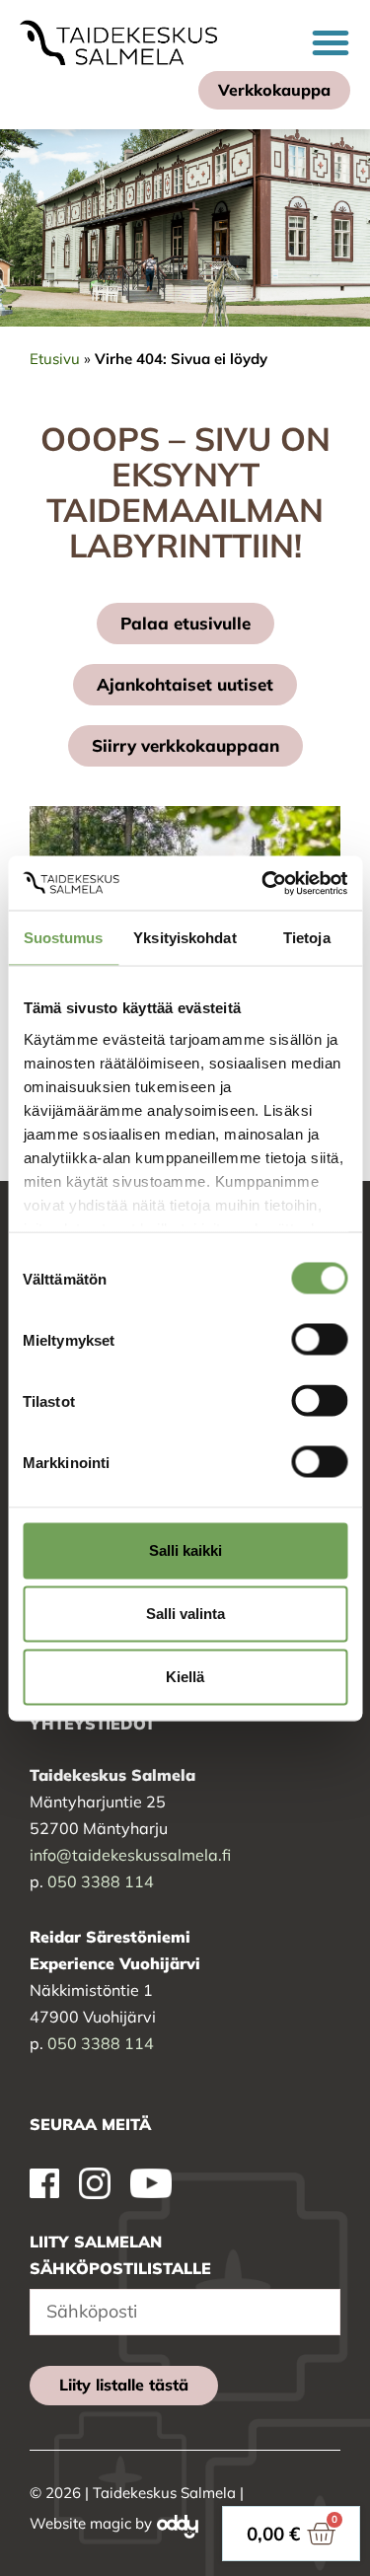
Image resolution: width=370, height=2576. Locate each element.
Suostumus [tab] (64, 938)
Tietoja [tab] (307, 938)
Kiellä (185, 1677)
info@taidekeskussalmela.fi (130, 1855)
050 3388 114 (101, 1881)
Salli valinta (185, 1614)
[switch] (319, 1340)
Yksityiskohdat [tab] (185, 938)
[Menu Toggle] (331, 42)
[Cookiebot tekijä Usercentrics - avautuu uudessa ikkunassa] (263, 883)
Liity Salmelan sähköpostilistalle (120, 2255)
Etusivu (55, 359)
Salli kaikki (185, 1550)
